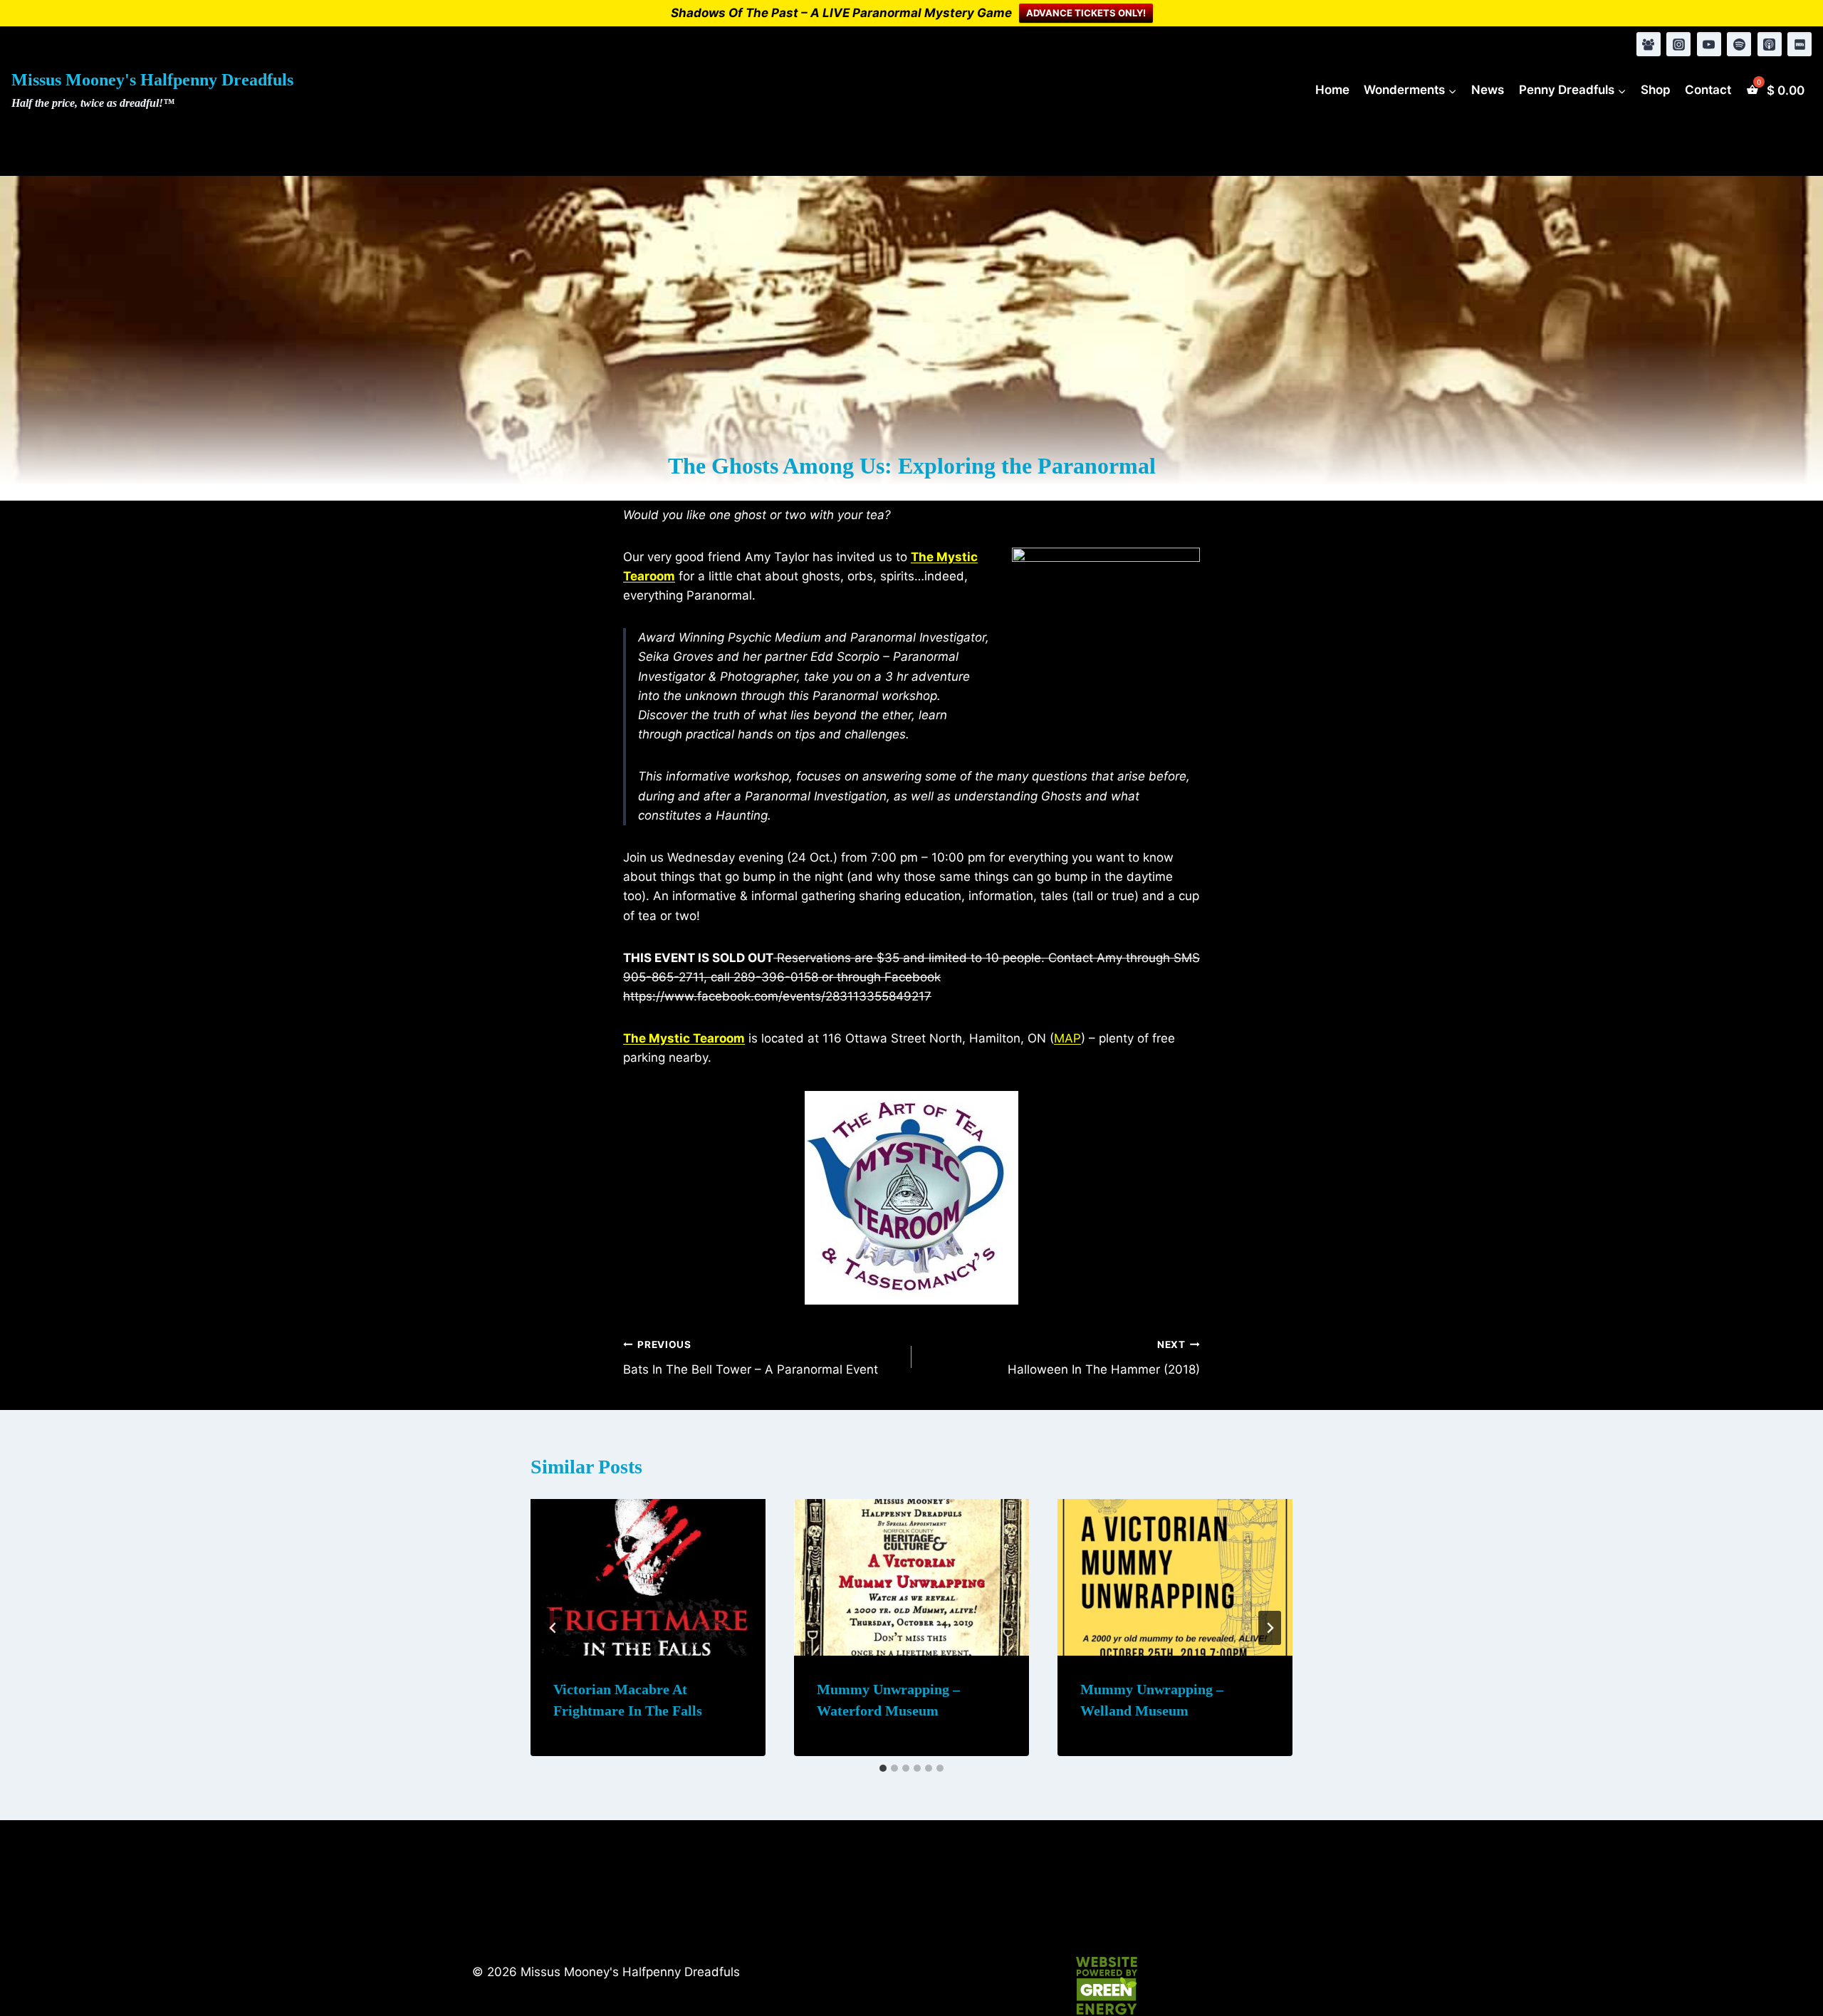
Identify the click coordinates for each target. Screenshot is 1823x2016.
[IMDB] (1800, 44)
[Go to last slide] (553, 1628)
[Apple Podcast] (1770, 44)
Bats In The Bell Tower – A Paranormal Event (751, 1358)
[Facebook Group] (1649, 44)
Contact (1708, 90)
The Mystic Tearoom (684, 1038)
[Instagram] (1678, 44)
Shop (1656, 90)
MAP (1067, 1038)
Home (1332, 90)
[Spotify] (1739, 44)
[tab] (883, 1768)
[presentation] (648, 1577)
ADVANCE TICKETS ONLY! (1086, 13)
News (1488, 90)
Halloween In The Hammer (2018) (1104, 1358)
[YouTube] (1709, 44)
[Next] (1270, 1628)
